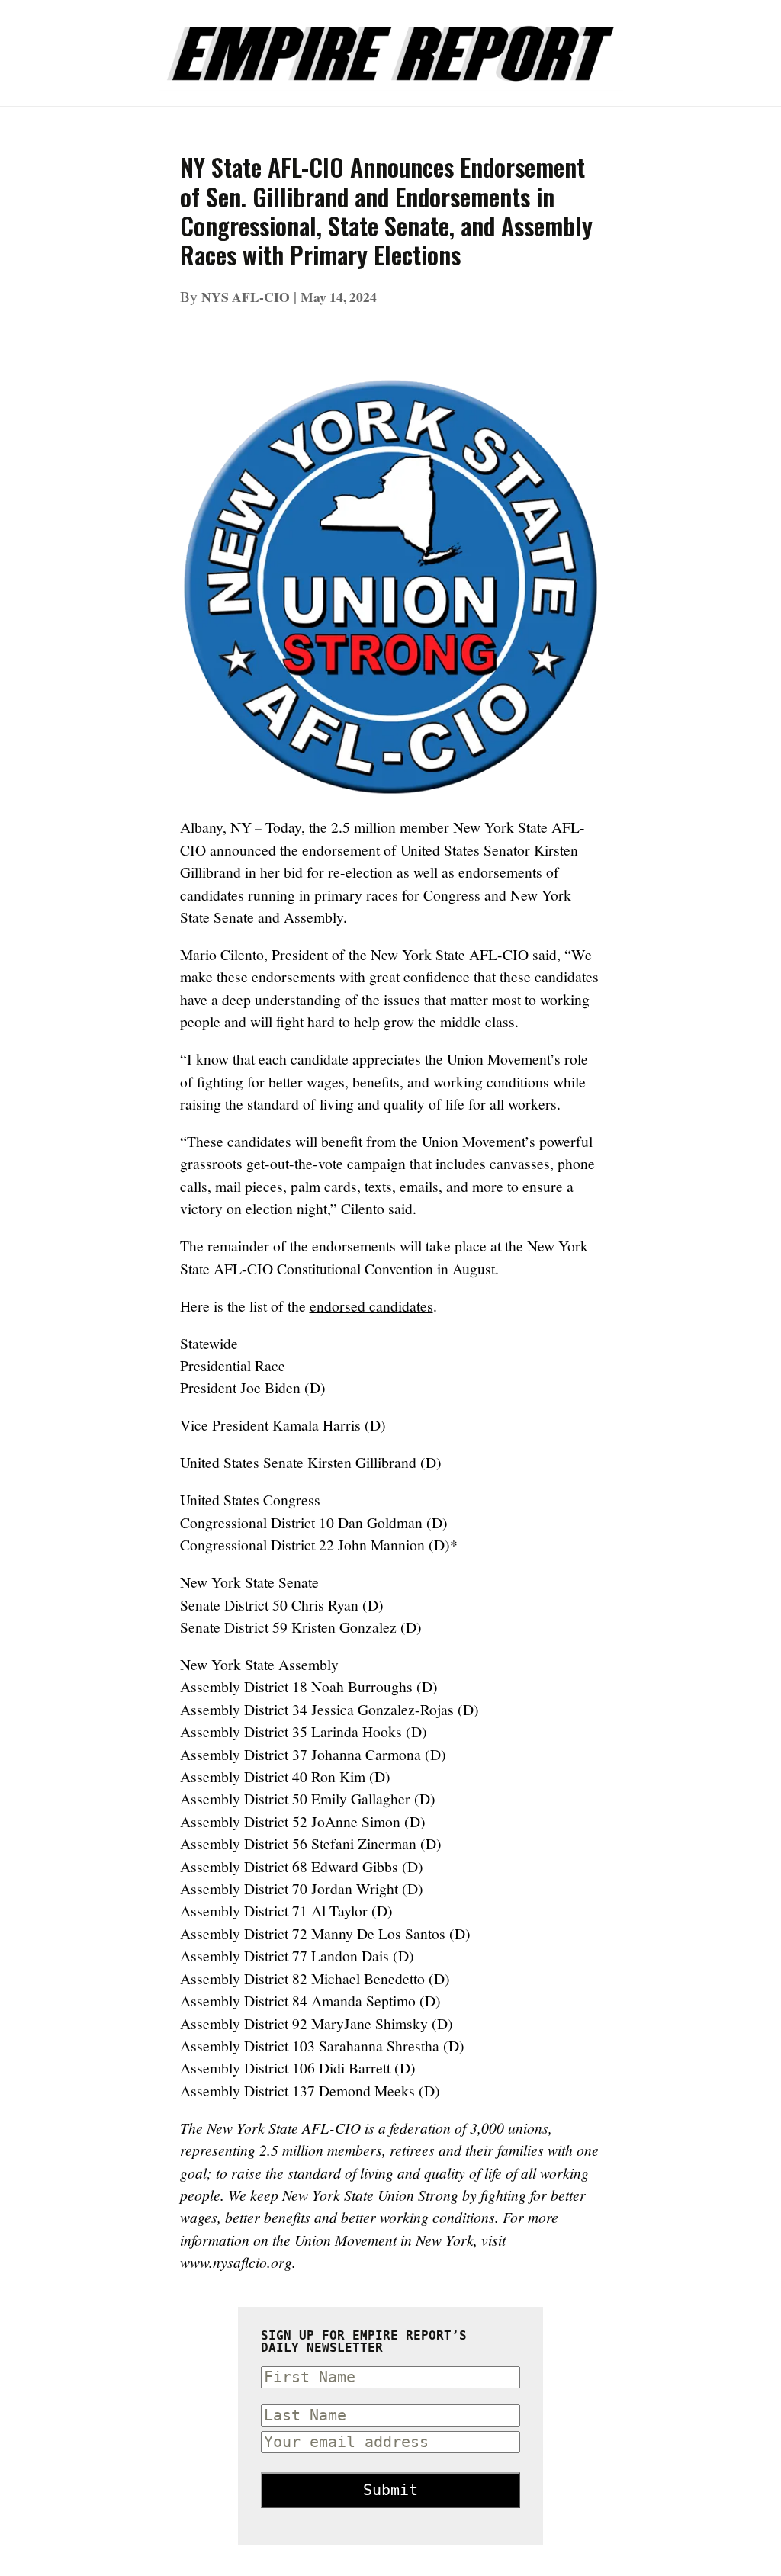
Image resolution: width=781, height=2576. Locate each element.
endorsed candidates (371, 1306)
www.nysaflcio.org (236, 2262)
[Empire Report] (390, 45)
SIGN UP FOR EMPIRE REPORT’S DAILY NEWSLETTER (364, 2342)
